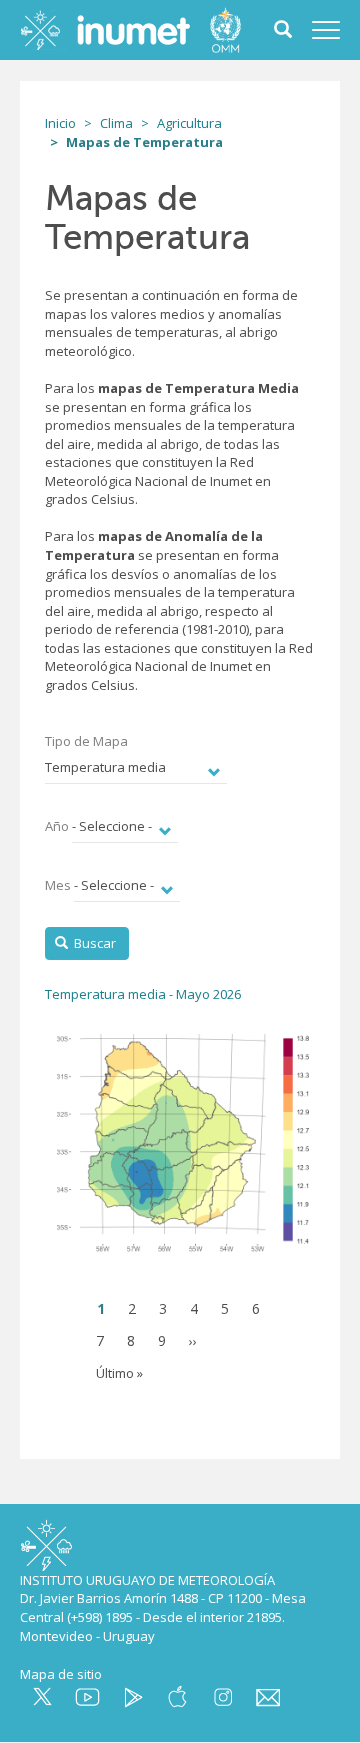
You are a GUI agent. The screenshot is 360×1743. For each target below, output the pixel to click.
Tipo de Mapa (88, 741)
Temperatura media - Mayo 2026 (143, 994)
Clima (116, 123)
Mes (58, 885)
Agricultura (189, 123)
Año (57, 826)
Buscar (93, 943)
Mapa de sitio (61, 1674)
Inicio (60, 123)
